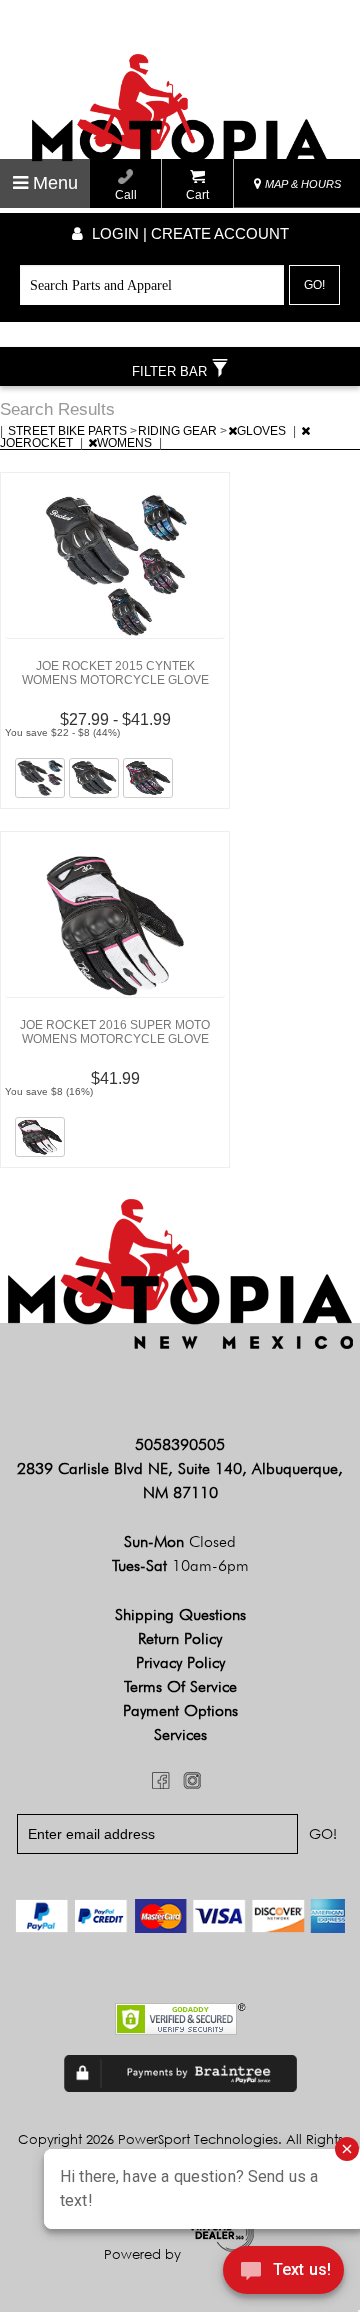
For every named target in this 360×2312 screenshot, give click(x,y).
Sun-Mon (180, 1541)
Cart (197, 195)
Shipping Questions (180, 1614)
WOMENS (126, 443)
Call (126, 195)
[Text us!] (283, 2273)
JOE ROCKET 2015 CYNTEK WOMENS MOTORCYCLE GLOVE (115, 673)
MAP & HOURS (301, 184)
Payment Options (180, 1710)
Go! (314, 285)
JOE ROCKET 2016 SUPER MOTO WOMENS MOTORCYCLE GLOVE (115, 1032)
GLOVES (263, 431)
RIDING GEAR (179, 431)
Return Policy (180, 1638)
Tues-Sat (180, 1565)
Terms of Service (180, 1686)
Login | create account (188, 233)
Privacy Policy (180, 1662)
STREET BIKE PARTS (69, 431)
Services (180, 1734)
